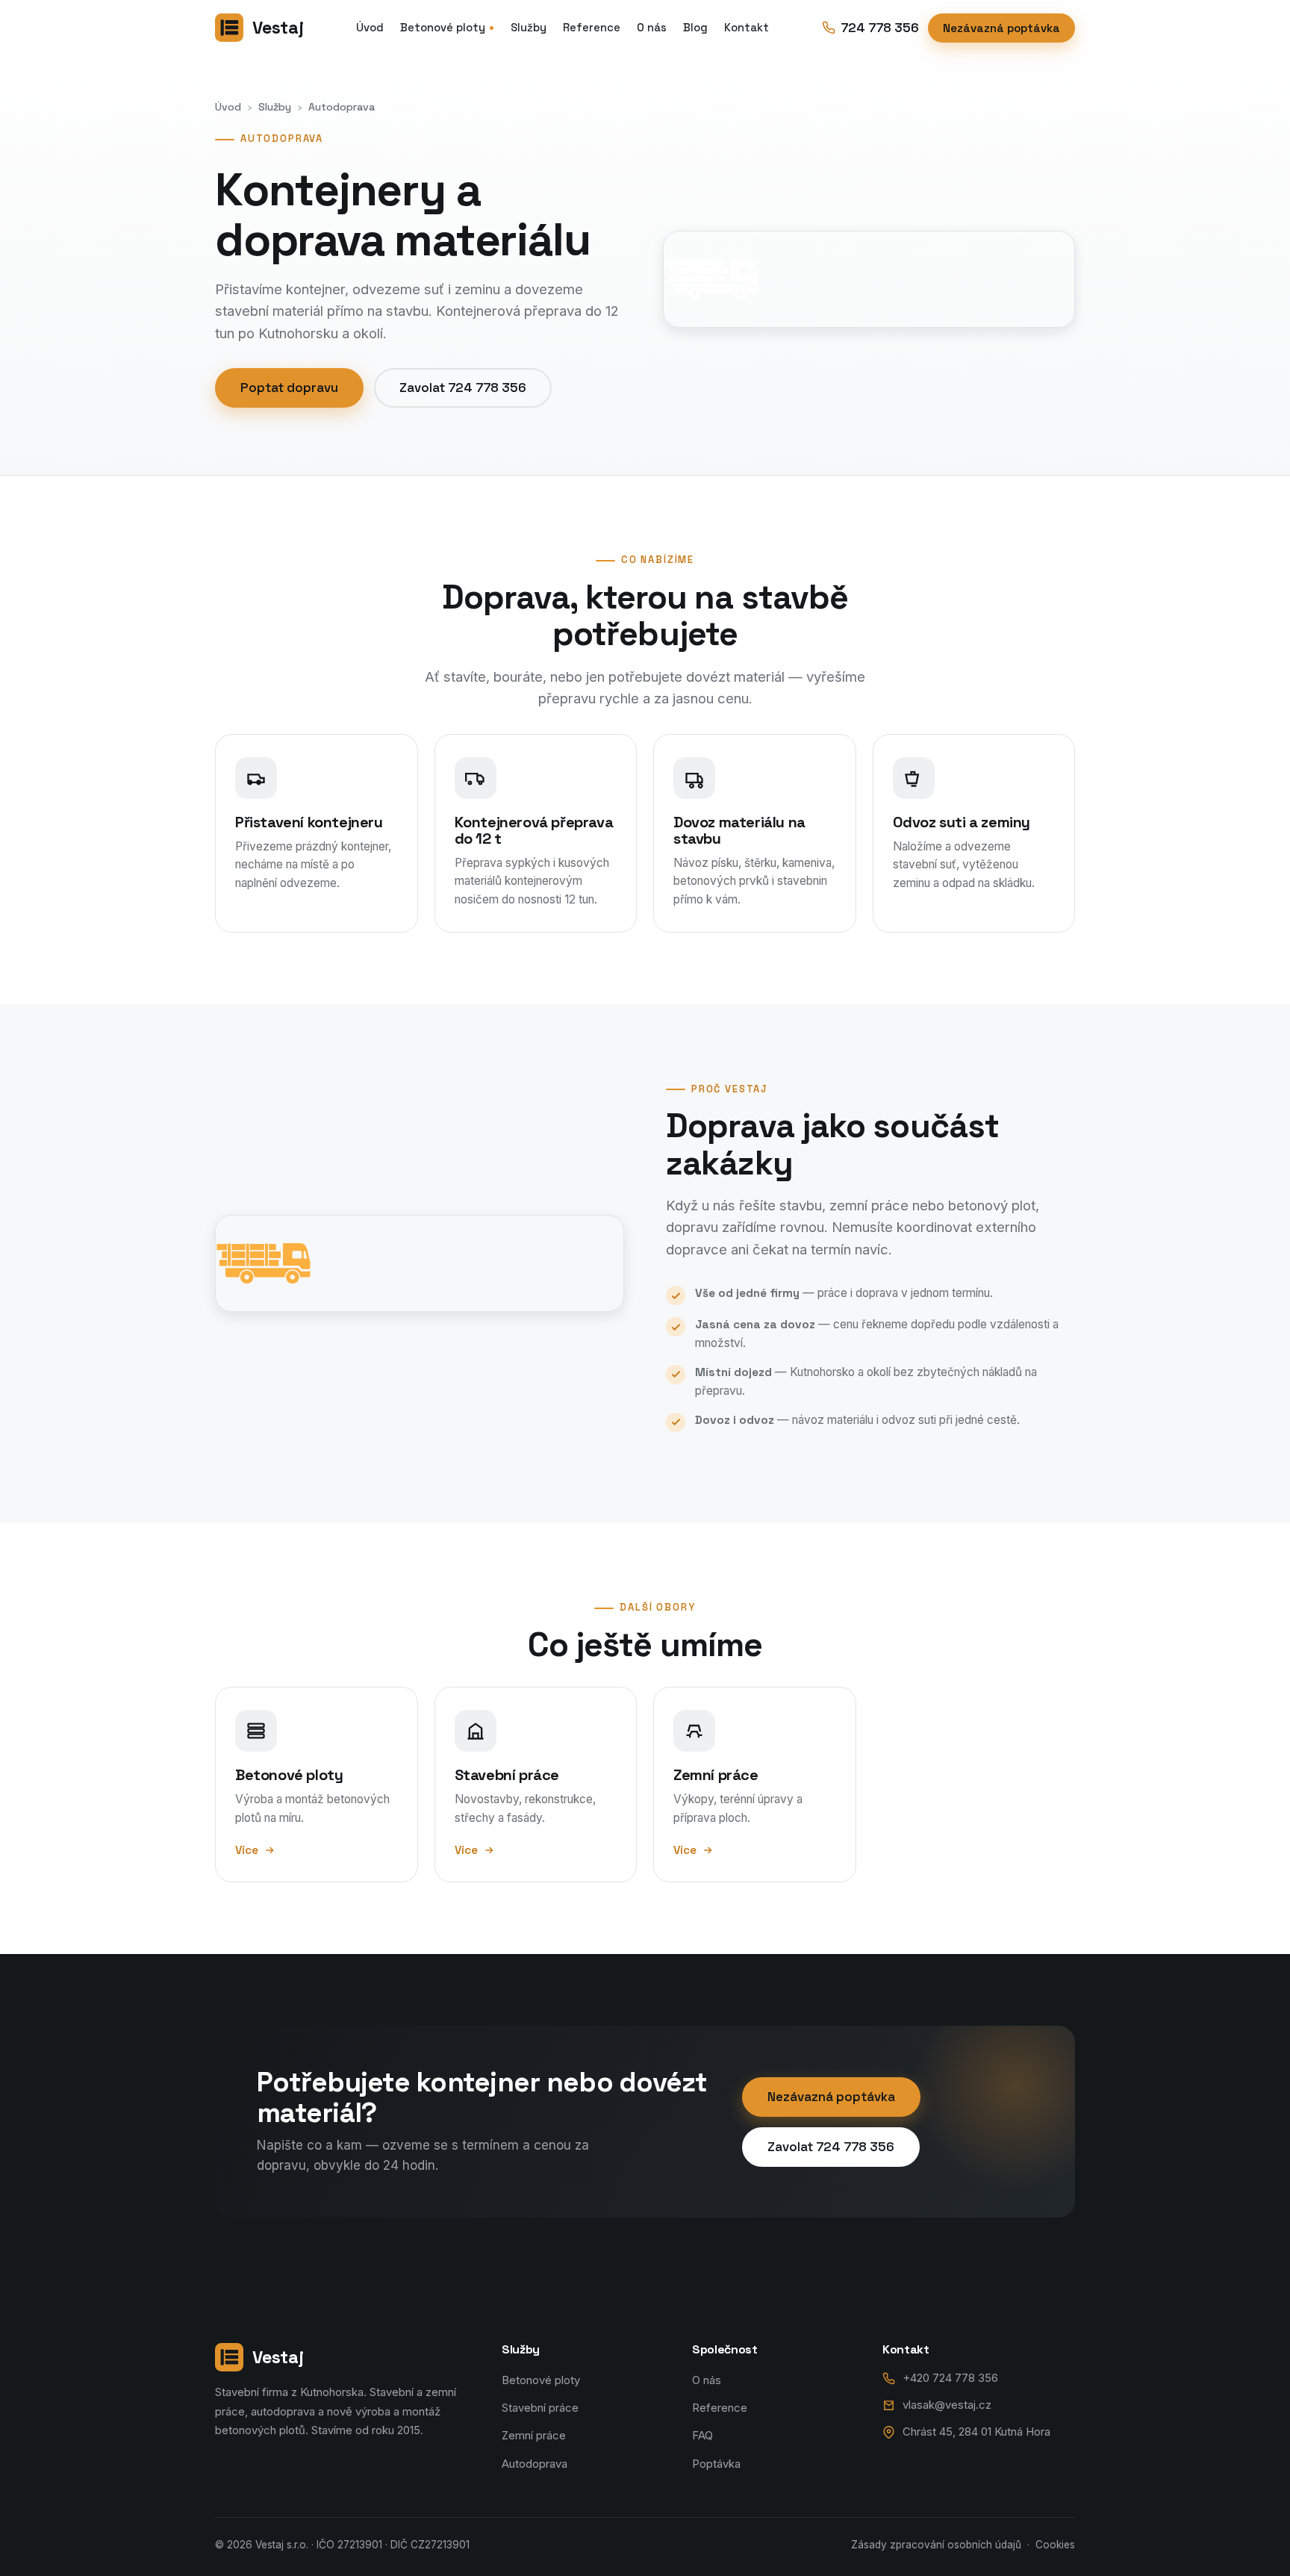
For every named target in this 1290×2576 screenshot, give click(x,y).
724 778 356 (880, 28)
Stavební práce (540, 2408)
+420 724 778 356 (950, 2378)
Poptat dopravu (289, 388)
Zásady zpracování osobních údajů (936, 2545)
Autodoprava (535, 2464)
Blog (695, 28)
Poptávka (716, 2464)
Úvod (370, 28)
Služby (529, 28)
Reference (592, 28)
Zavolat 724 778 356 (463, 388)
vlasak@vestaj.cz (947, 2405)
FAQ (702, 2436)
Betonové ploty (443, 28)
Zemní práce (534, 2436)
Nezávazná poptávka (1001, 28)
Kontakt (747, 28)
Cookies (1055, 2545)
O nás (652, 28)
